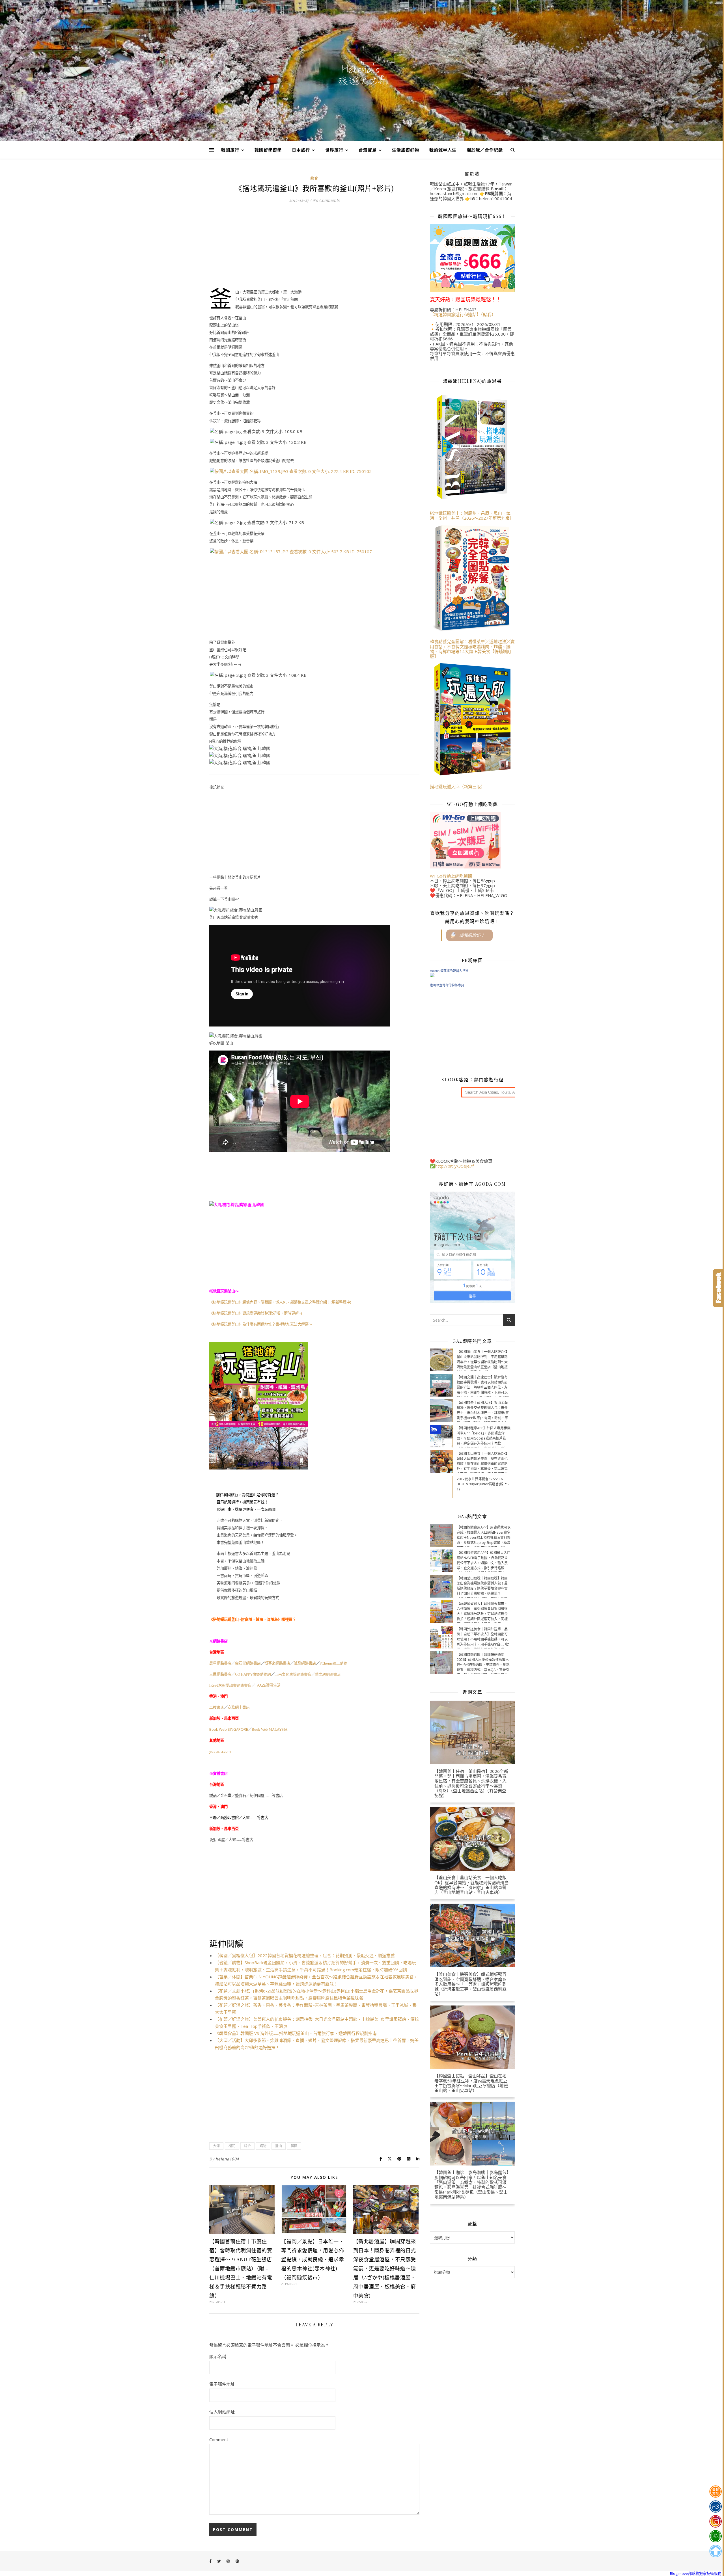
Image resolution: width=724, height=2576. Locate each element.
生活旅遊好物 (406, 150)
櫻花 (232, 2146)
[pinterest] (237, 2561)
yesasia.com (220, 1751)
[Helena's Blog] (362, 75)
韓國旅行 (230, 150)
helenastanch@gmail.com (454, 193)
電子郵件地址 (222, 2384)
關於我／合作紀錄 (485, 150)
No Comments (326, 200)
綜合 (314, 178)
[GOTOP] (715, 2551)
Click (718, 1288)
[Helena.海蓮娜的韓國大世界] (472, 975)
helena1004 (227, 2159)
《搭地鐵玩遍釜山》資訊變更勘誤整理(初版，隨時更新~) (256, 1313)
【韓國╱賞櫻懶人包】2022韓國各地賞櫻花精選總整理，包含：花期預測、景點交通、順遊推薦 (305, 1955)
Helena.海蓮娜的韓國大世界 (449, 971)
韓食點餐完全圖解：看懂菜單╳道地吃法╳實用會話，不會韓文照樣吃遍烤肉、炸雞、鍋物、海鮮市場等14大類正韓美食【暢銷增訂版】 (472, 649)
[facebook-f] (211, 2561)
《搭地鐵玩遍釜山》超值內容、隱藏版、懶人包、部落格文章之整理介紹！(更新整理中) (280, 1302)
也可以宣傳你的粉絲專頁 (447, 985)
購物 (263, 2146)
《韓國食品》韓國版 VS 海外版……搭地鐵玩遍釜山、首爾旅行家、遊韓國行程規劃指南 (296, 2033)
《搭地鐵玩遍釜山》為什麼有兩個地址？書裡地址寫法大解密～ (261, 1324)
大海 (216, 2146)
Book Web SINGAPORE (229, 1729)
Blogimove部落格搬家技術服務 (696, 2573)
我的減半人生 (443, 150)
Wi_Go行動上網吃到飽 (451, 876)
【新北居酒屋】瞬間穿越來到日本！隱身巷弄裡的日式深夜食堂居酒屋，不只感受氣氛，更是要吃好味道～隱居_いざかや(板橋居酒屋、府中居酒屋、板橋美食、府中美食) (385, 2268)
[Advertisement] (314, 249)
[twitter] (219, 2561)
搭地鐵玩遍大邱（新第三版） (457, 786)
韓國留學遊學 (268, 150)
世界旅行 (334, 150)
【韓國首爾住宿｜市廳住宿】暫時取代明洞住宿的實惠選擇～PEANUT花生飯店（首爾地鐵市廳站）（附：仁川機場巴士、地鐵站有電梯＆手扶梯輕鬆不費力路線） (241, 2268)
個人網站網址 (222, 2412)
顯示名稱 (218, 2356)
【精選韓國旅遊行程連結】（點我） (463, 314)
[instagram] (229, 2561)
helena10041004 (496, 198)
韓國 (294, 2146)
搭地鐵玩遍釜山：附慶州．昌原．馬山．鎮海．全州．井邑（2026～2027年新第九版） (472, 516)
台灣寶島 (368, 150)
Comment (219, 2439)
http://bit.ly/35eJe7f (454, 1166)
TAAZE (268, 1685)
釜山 (279, 2146)
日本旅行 (301, 150)
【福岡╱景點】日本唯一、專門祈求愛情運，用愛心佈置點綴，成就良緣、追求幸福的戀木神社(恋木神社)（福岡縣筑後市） (313, 2259)
